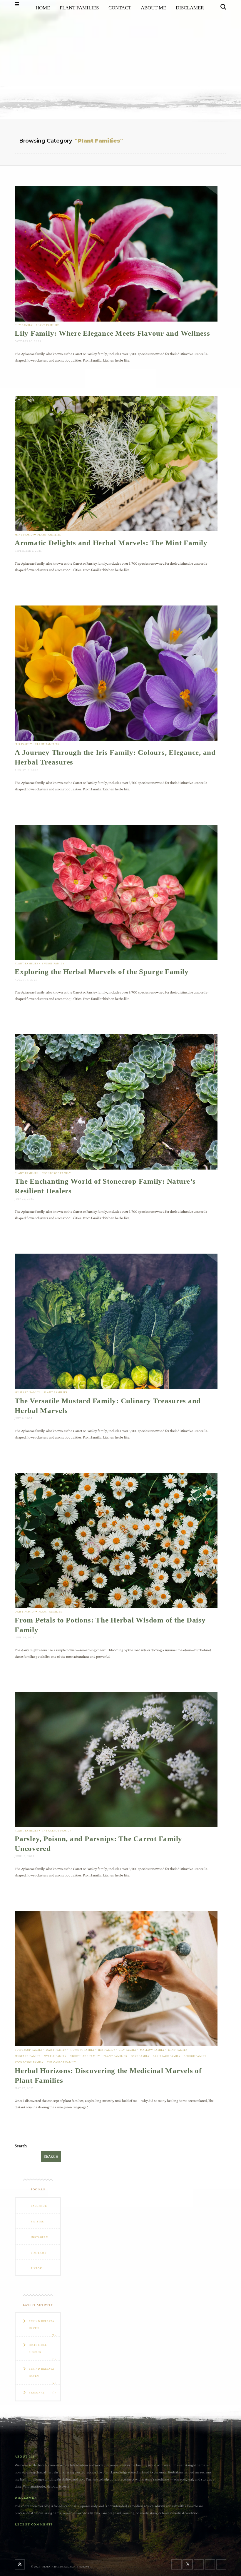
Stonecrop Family (56, 1173)
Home (43, 8)
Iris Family (23, 744)
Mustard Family (27, 1392)
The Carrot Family (57, 1830)
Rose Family (140, 2056)
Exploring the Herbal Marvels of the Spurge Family (102, 972)
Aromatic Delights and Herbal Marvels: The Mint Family (111, 543)
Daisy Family (25, 1611)
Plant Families (79, 8)
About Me (153, 8)
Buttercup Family (29, 2050)
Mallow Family (152, 2050)
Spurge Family (53, 963)
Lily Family (24, 325)
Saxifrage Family (167, 2056)
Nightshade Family (85, 2056)
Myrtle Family (55, 2056)
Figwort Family (82, 2050)
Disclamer (190, 8)
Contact (120, 8)
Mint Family (24, 535)
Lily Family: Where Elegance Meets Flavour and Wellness (112, 333)
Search (21, 2146)
